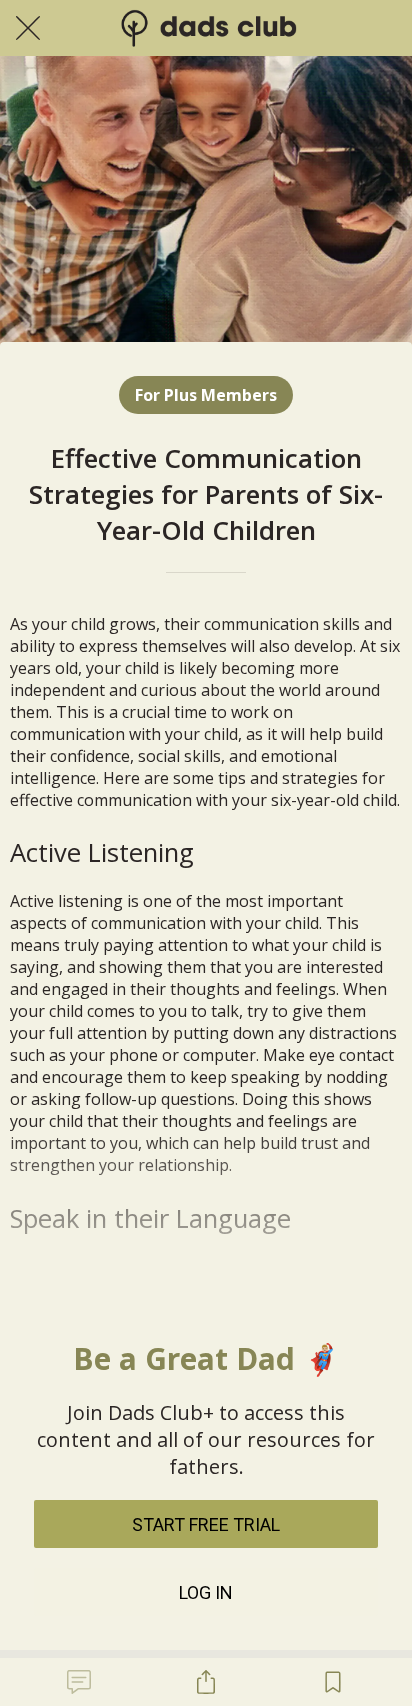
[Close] (28, 28)
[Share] (206, 1682)
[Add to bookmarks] (333, 1682)
